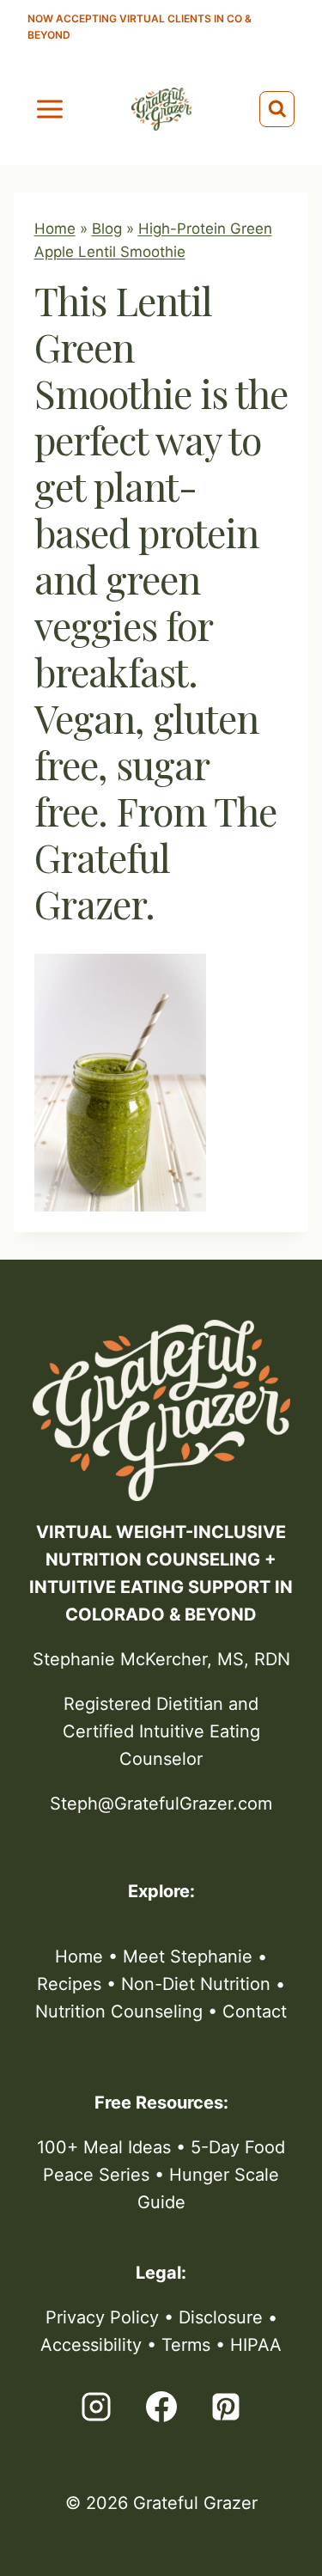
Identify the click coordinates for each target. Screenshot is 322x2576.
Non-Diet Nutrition (196, 1984)
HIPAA (256, 2345)
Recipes (69, 1984)
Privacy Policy (102, 2317)
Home (55, 229)
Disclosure (221, 2317)
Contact (255, 2011)
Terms (186, 2345)
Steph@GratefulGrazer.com (161, 1804)
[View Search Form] (277, 109)
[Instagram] (96, 2407)
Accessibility (91, 2345)
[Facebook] (161, 2407)
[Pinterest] (226, 2407)
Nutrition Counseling (119, 2011)
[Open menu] (50, 109)
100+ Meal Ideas (104, 2147)
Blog (107, 229)
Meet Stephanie (188, 1956)
